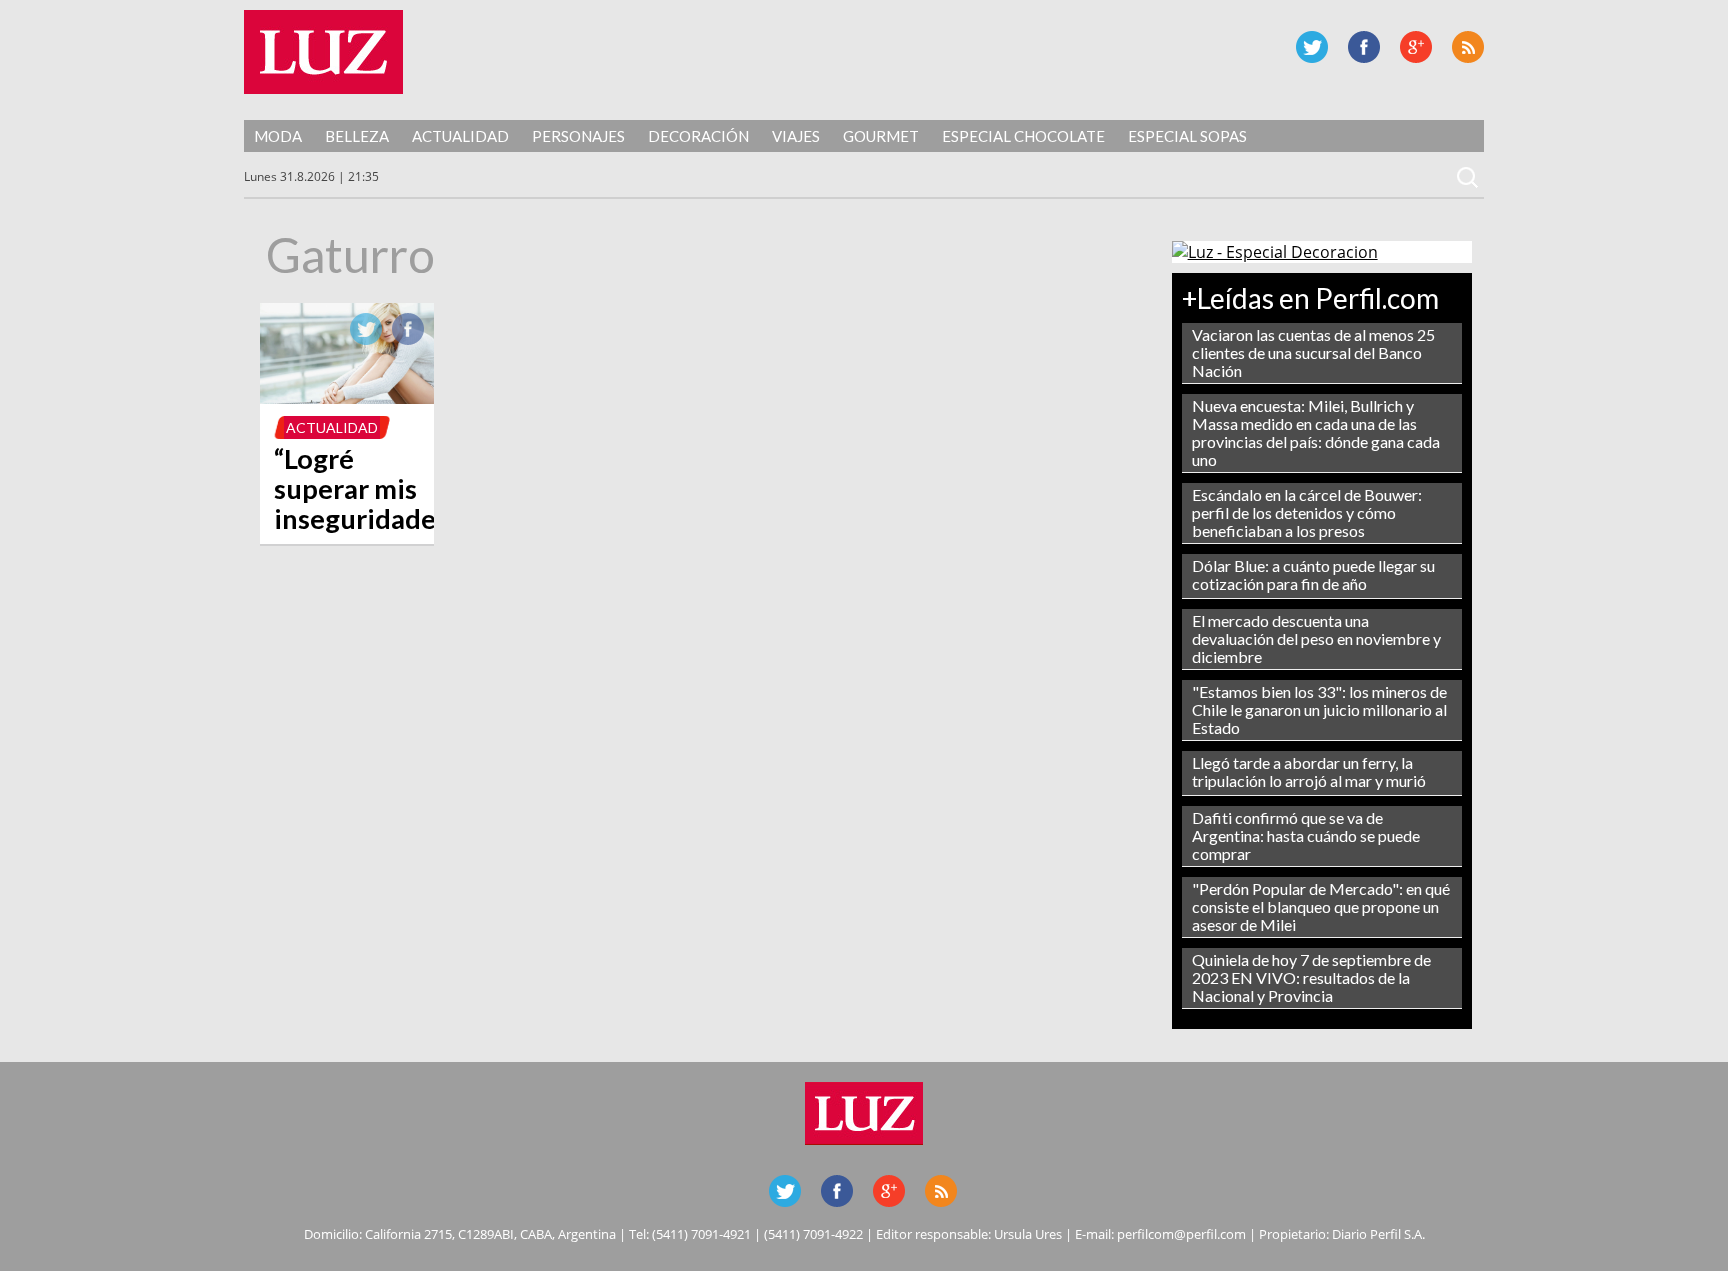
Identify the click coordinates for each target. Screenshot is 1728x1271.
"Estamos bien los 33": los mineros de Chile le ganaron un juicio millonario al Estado (1319, 709)
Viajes (796, 136)
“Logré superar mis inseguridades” (366, 488)
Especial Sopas (1187, 136)
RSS (1468, 47)
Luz (323, 52)
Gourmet (881, 136)
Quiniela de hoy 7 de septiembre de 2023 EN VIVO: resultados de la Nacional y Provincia (1311, 977)
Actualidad (460, 136)
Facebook (1364, 47)
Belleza (357, 136)
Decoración (698, 136)
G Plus (1416, 47)
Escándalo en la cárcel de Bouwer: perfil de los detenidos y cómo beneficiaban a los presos (1307, 512)
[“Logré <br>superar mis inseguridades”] (347, 398)
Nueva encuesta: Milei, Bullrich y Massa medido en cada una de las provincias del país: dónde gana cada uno (1316, 432)
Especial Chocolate (1023, 136)
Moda (278, 136)
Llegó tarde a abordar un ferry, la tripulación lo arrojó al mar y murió (1309, 771)
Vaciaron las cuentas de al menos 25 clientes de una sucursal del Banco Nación (1313, 352)
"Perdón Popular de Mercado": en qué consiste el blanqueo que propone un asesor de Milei (1321, 906)
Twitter (1312, 47)
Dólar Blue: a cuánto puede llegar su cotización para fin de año (1313, 574)
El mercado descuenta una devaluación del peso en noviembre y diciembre (1316, 638)
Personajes (578, 136)
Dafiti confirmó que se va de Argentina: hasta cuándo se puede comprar (1306, 835)
